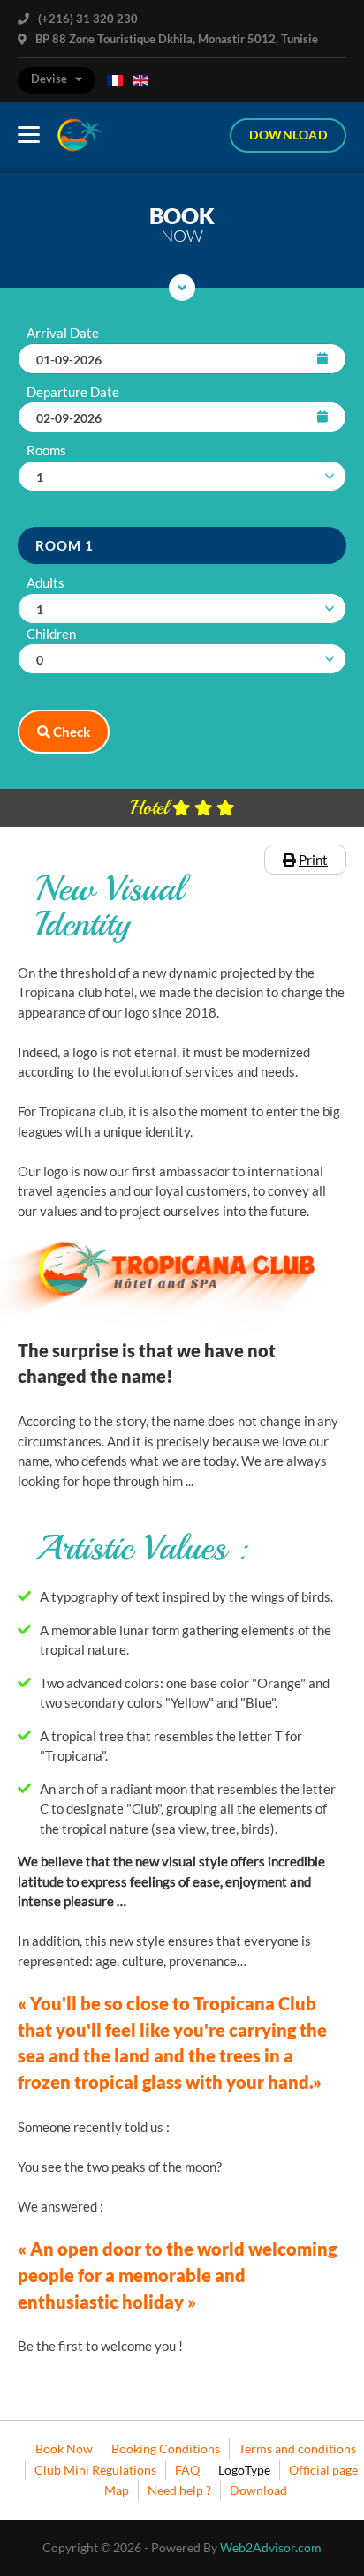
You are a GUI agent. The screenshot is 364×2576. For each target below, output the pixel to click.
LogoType (244, 2470)
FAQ (187, 2470)
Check (70, 732)
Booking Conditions (166, 2448)
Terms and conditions (297, 2448)
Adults (45, 582)
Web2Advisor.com (271, 2547)
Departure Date (73, 392)
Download (288, 135)
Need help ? (179, 2490)
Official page (323, 2470)
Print (313, 860)
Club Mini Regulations (95, 2470)
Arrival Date (63, 333)
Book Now (64, 2448)
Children (51, 634)
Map (117, 2490)
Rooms (46, 450)
